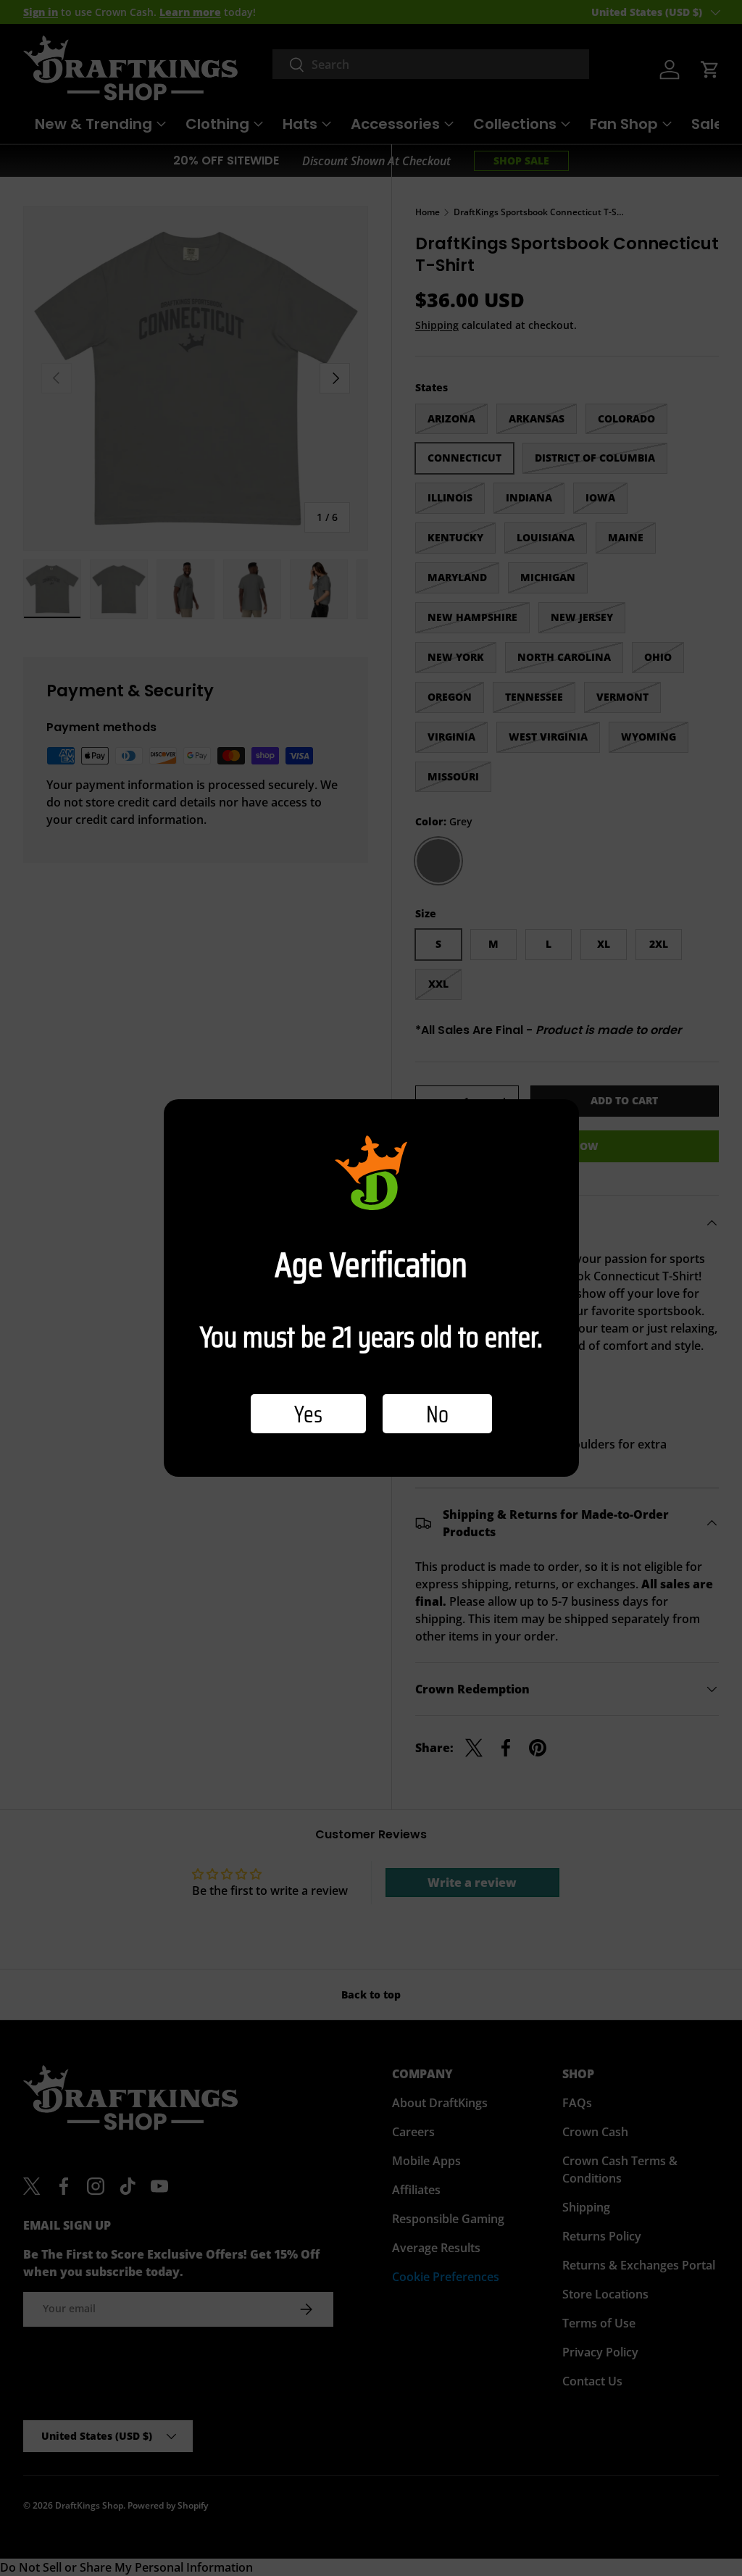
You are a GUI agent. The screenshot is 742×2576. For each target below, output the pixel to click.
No (437, 1414)
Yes (308, 1414)
